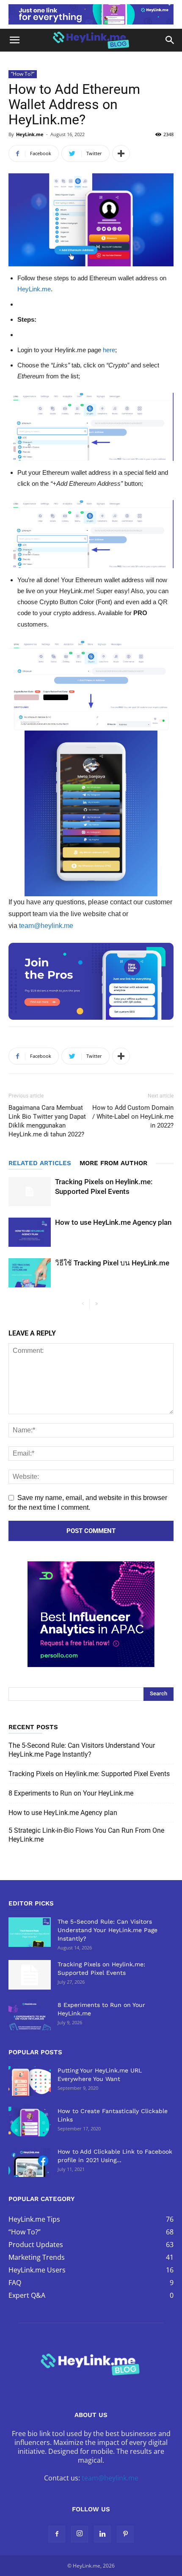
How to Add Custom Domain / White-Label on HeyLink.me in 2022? (133, 1117)
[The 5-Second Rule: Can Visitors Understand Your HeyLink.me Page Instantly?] (30, 1932)
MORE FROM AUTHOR (113, 1163)
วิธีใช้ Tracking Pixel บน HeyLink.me (112, 1263)
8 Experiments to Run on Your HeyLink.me (71, 1793)
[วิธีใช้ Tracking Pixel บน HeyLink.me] (30, 1273)
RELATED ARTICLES (40, 1163)
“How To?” (23, 74)
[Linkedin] (102, 2534)
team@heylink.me (46, 926)
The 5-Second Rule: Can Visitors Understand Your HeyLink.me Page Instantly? (82, 1750)
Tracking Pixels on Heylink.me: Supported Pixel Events (89, 1774)
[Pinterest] (125, 2534)
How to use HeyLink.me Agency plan (113, 1222)
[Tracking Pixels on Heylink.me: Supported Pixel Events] (30, 1192)
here (109, 350)
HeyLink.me (30, 134)
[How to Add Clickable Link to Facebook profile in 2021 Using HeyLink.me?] (30, 2162)
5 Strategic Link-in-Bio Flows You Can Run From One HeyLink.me (86, 1835)
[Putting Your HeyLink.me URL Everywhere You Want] (30, 2081)
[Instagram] (80, 2534)
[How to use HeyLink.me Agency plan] (30, 1232)
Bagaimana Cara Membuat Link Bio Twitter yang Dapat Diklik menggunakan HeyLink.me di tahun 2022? (47, 1121)
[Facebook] (57, 2534)
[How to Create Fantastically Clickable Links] (30, 2122)
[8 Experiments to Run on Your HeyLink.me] (30, 2015)
